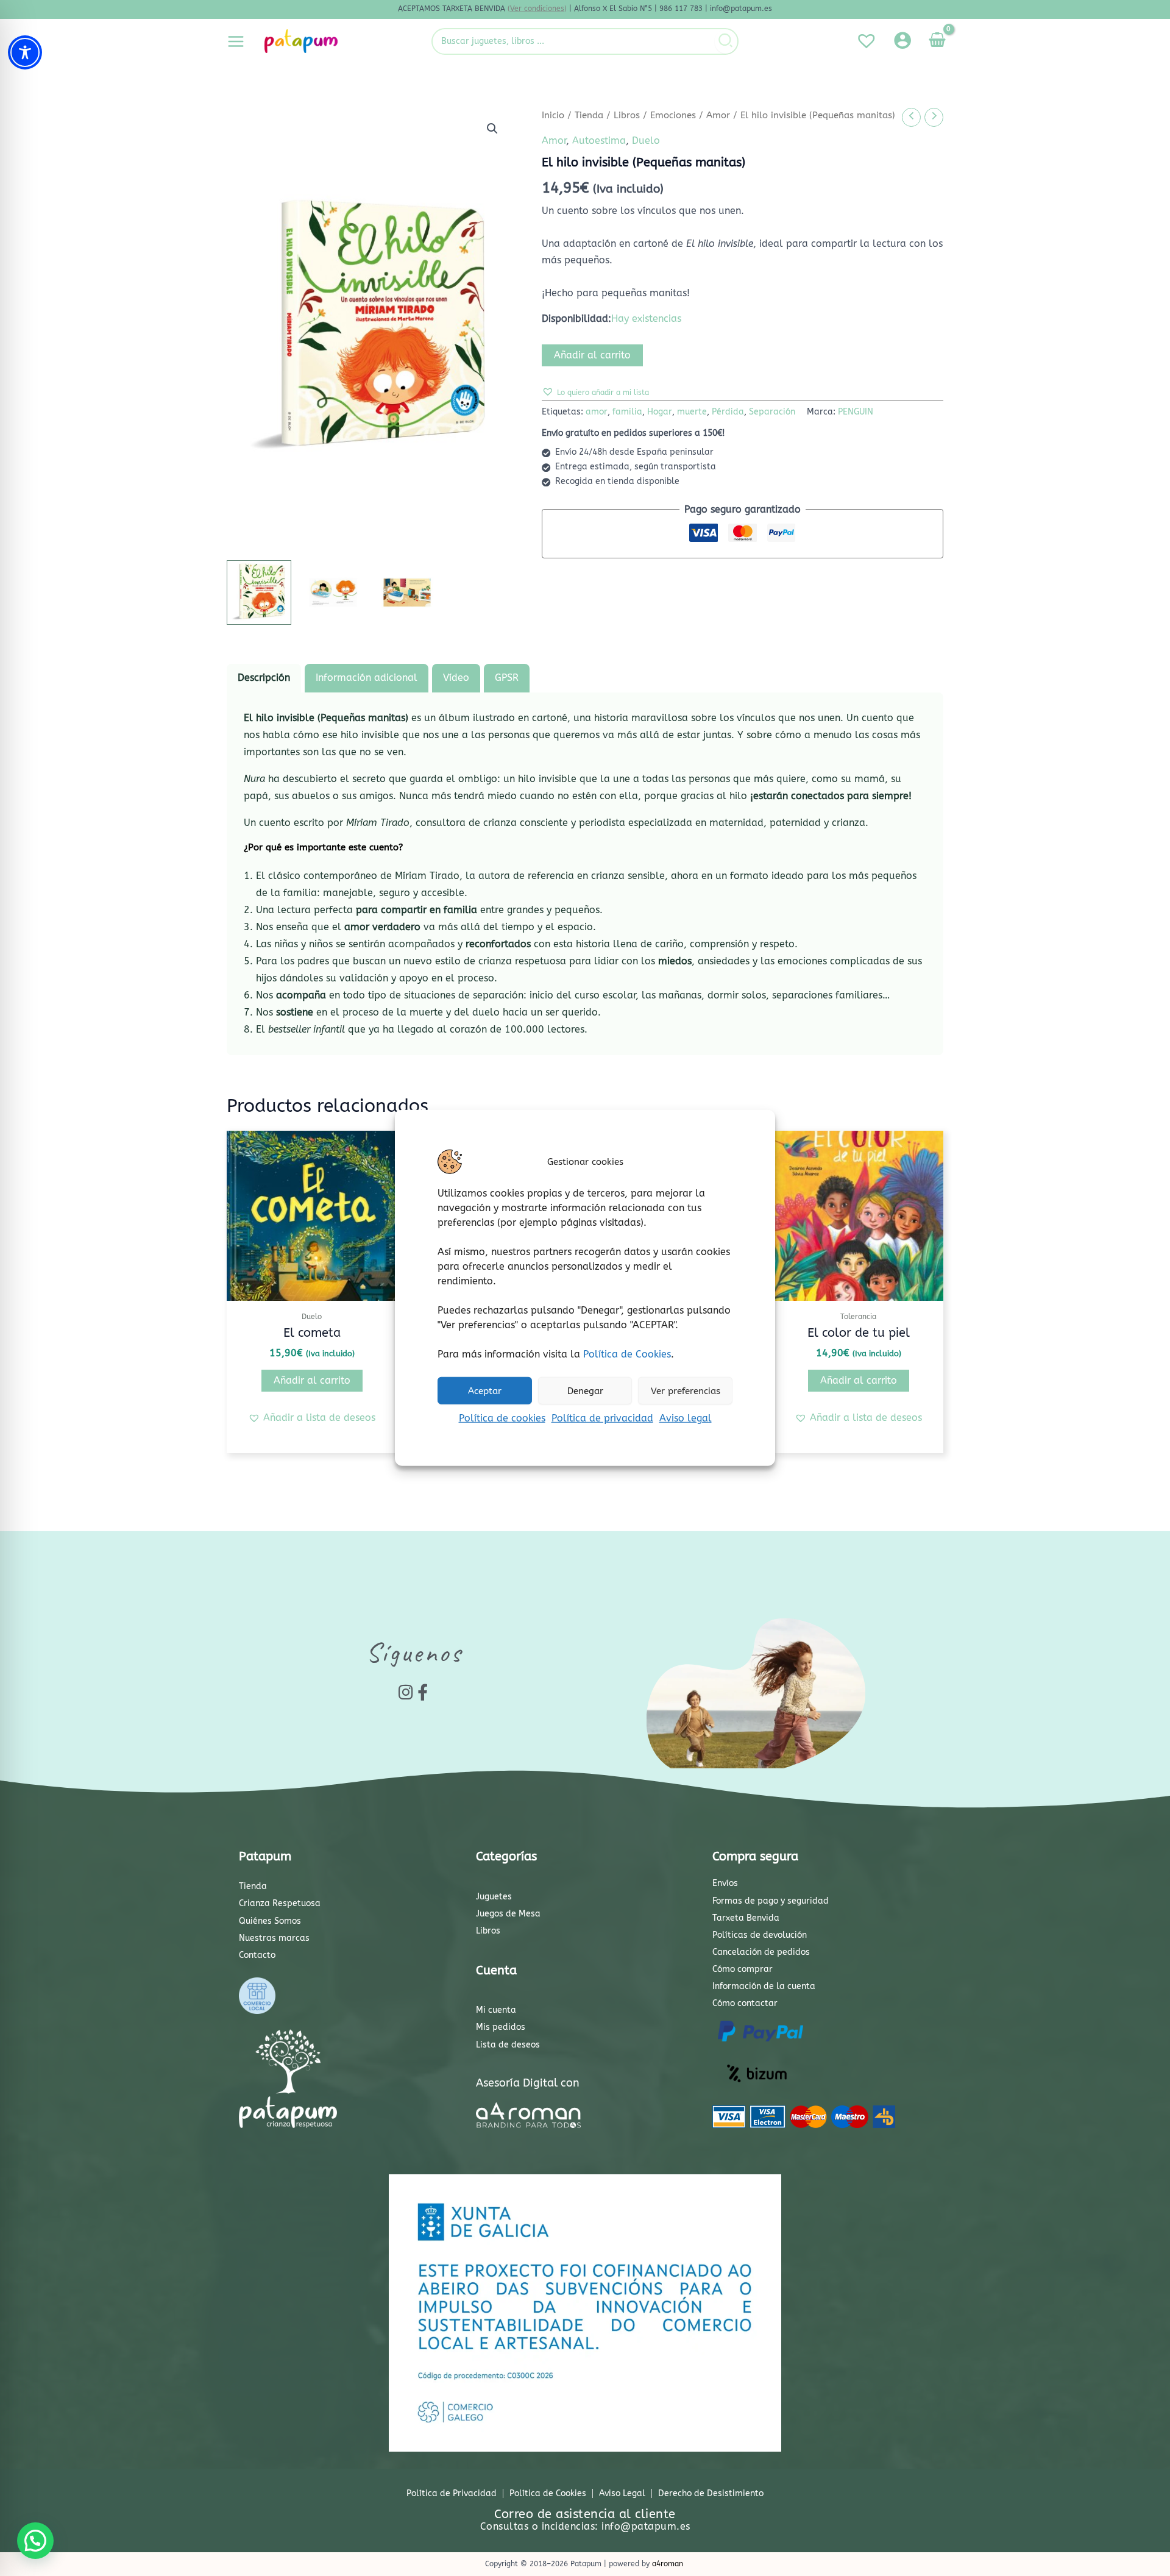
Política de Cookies (627, 1354)
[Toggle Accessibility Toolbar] (25, 52)
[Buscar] (726, 41)
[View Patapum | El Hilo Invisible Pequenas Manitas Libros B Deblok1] (259, 592)
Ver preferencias (686, 1390)
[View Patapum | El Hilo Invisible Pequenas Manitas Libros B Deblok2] (333, 592)
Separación (772, 412)
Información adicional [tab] (367, 678)
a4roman (668, 2564)
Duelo (646, 141)
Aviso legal (686, 1418)
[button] (492, 129)
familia (627, 412)
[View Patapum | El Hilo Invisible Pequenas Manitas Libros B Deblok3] (407, 592)
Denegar (585, 1390)
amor (597, 412)
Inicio (553, 115)
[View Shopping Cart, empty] (937, 41)
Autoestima (599, 141)
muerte (692, 412)
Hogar (660, 412)
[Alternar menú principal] (236, 41)
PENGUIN (856, 412)
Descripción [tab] (264, 678)
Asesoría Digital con (528, 2083)
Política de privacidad (602, 1418)
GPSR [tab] (507, 678)
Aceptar (485, 1390)
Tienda (589, 115)
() (537, 9)
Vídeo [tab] (456, 678)
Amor (718, 115)
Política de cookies (502, 1418)
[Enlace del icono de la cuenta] (902, 40)
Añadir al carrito (592, 355)
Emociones (673, 115)
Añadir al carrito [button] (312, 1380)
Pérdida (728, 412)
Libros (627, 115)
